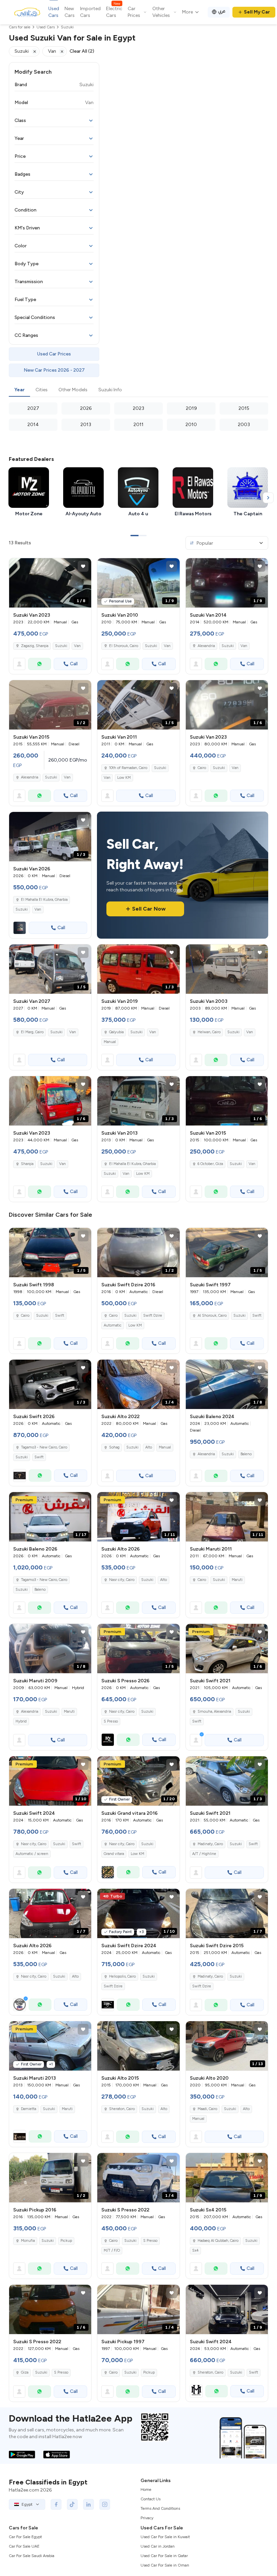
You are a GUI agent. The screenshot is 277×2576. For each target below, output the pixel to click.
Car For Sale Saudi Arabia (32, 2556)
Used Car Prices (54, 354)
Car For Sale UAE (24, 2546)
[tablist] (138, 390)
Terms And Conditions (160, 2508)
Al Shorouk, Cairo (212, 1316)
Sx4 (195, 2250)
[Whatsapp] (40, 664)
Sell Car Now (149, 909)
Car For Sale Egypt (25, 2537)
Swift (60, 1316)
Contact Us (150, 2499)
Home (146, 2490)
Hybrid (21, 1721)
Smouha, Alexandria (214, 1712)
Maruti (237, 1580)
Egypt (27, 2504)
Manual (110, 1042)
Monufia (28, 2241)
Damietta (29, 2109)
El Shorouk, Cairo (124, 646)
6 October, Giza (210, 1164)
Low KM (124, 778)
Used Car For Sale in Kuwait (165, 2537)
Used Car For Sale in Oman (165, 2565)
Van (77, 646)
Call (74, 664)
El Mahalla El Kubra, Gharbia (132, 1164)
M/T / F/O (112, 2250)
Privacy (147, 2518)
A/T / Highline (204, 1854)
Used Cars (54, 12)
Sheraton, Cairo (122, 2109)
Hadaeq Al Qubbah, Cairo (218, 2241)
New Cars (70, 12)
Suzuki (61, 646)
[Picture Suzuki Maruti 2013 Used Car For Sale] (50, 2046)
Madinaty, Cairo (210, 1844)
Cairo (202, 768)
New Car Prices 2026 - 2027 (54, 370)
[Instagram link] (105, 2504)
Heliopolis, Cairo (122, 1976)
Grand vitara (114, 1854)
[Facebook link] (56, 2504)
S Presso (111, 1721)
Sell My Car (257, 12)
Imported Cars (90, 12)
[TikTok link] (72, 2504)
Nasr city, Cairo (34, 1844)
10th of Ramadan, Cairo (128, 768)
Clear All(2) (82, 51)
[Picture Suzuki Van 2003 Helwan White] (227, 969)
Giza (25, 2372)
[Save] (83, 566)
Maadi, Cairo (207, 2109)
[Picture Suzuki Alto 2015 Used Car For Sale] (138, 2046)
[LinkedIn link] (89, 2504)
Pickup (66, 2241)
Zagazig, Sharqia (35, 646)
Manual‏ (165, 1447)
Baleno (246, 1454)
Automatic (113, 1325)
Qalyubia (116, 1032)
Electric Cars (114, 12)
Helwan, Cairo (209, 1032)
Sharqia (27, 1164)
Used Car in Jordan (158, 2546)
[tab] (19, 390)
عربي (222, 11)
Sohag (114, 1447)
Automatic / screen (32, 1854)
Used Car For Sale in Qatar (164, 2556)
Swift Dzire (153, 1316)
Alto (149, 1447)
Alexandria (206, 646)
